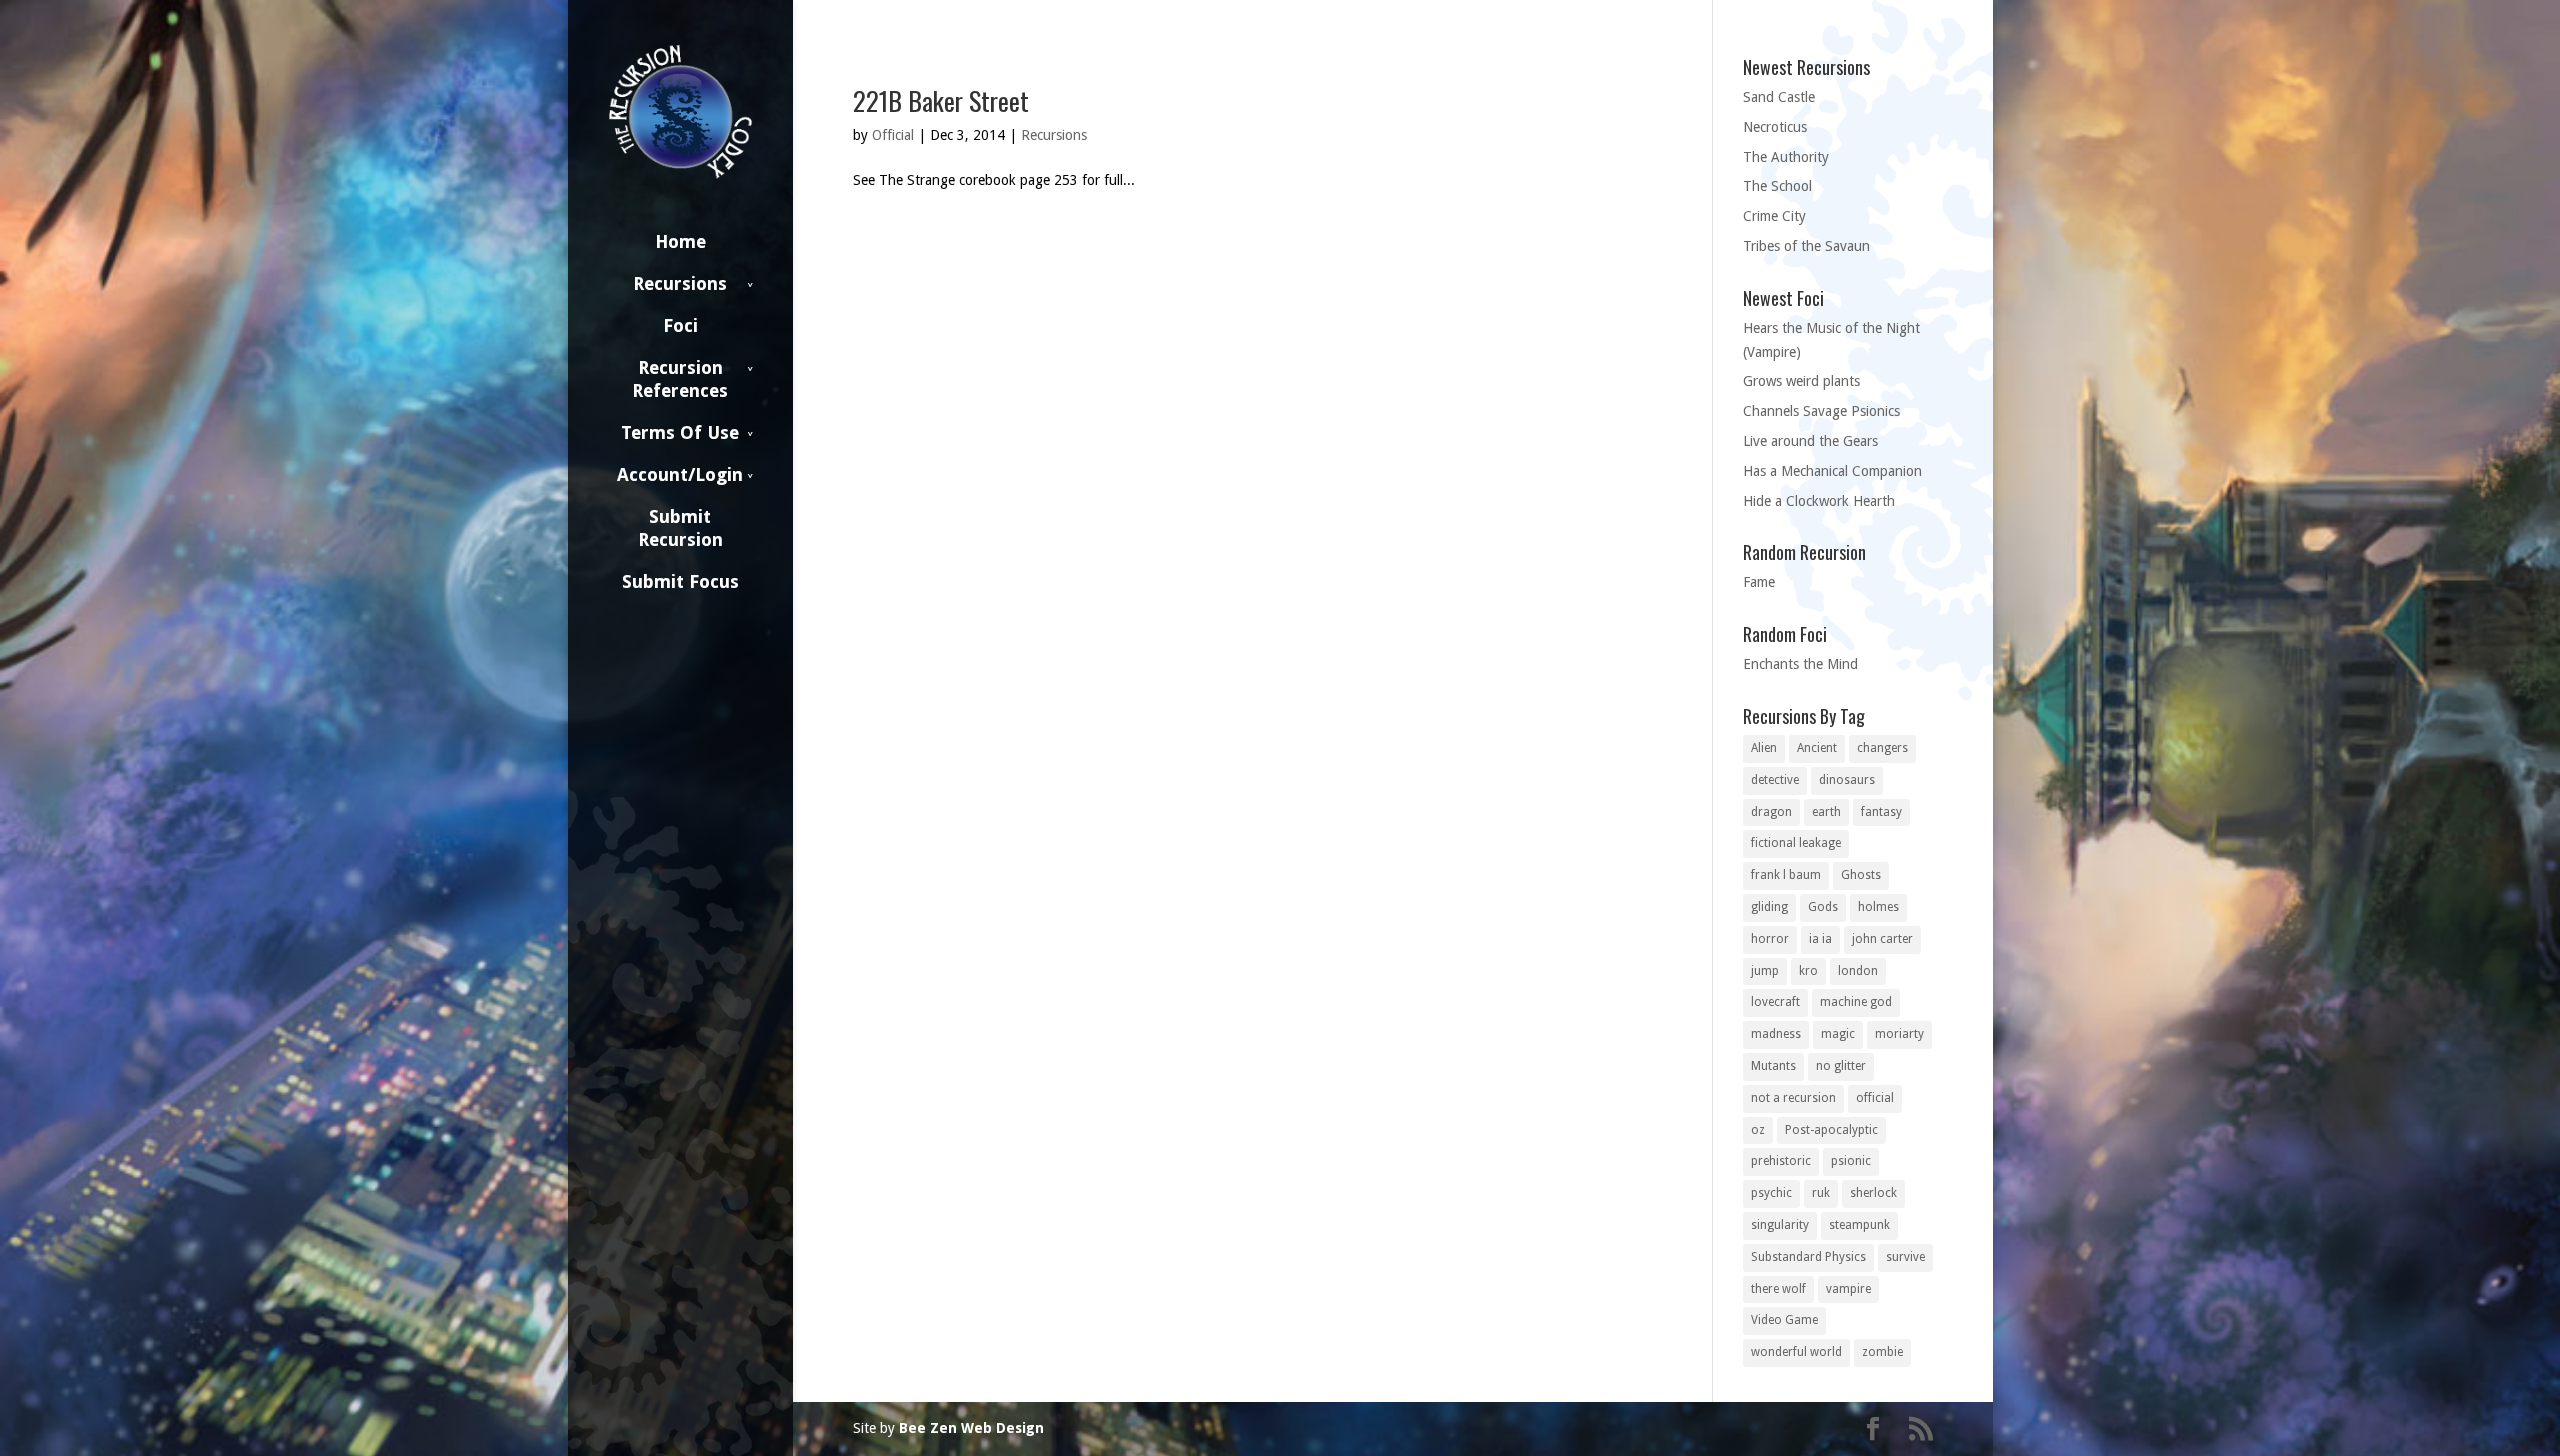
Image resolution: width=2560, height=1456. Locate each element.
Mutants (1773, 1066)
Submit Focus (680, 581)
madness (1776, 1034)
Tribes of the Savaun (1806, 246)
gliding (1769, 907)
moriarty (1899, 1034)
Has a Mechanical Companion (1832, 471)
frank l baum (1786, 875)
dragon (1771, 812)
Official (893, 135)
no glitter (1841, 1066)
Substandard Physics (1808, 1257)
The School (1777, 186)
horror (1770, 939)
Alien (1764, 748)
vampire (1848, 1289)
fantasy (1881, 812)
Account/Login (680, 474)
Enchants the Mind (1800, 664)
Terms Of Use (680, 432)
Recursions (680, 283)
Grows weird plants (1801, 381)
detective (1775, 780)
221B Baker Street (941, 100)
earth (1826, 812)
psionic (1851, 1161)
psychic (1771, 1193)
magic (1838, 1034)
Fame (1759, 582)
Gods (1823, 907)
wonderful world (1796, 1352)
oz (1758, 1130)
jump (1765, 971)
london (1858, 971)
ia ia (1820, 939)
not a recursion (1793, 1098)
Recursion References (680, 379)
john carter (1882, 939)
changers (1882, 748)
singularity (1780, 1225)
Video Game (1784, 1320)
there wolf (1778, 1289)
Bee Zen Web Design (971, 1428)
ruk (1821, 1193)
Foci (680, 325)
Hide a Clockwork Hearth (1819, 501)
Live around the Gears (1810, 441)
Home (680, 241)
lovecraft (1775, 1002)
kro (1808, 971)
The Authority (1786, 157)
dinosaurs (1847, 780)
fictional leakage (1796, 843)
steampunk (1859, 1225)
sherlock (1873, 1193)
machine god (1856, 1002)
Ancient (1817, 748)
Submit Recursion (680, 528)
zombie (1882, 1352)
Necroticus (1775, 127)
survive (1905, 1257)
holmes (1878, 907)
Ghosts (1861, 875)
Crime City (1774, 216)
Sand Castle (1779, 97)
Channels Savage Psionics (1821, 411)
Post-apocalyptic (1831, 1130)
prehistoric (1781, 1161)
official (1875, 1098)
